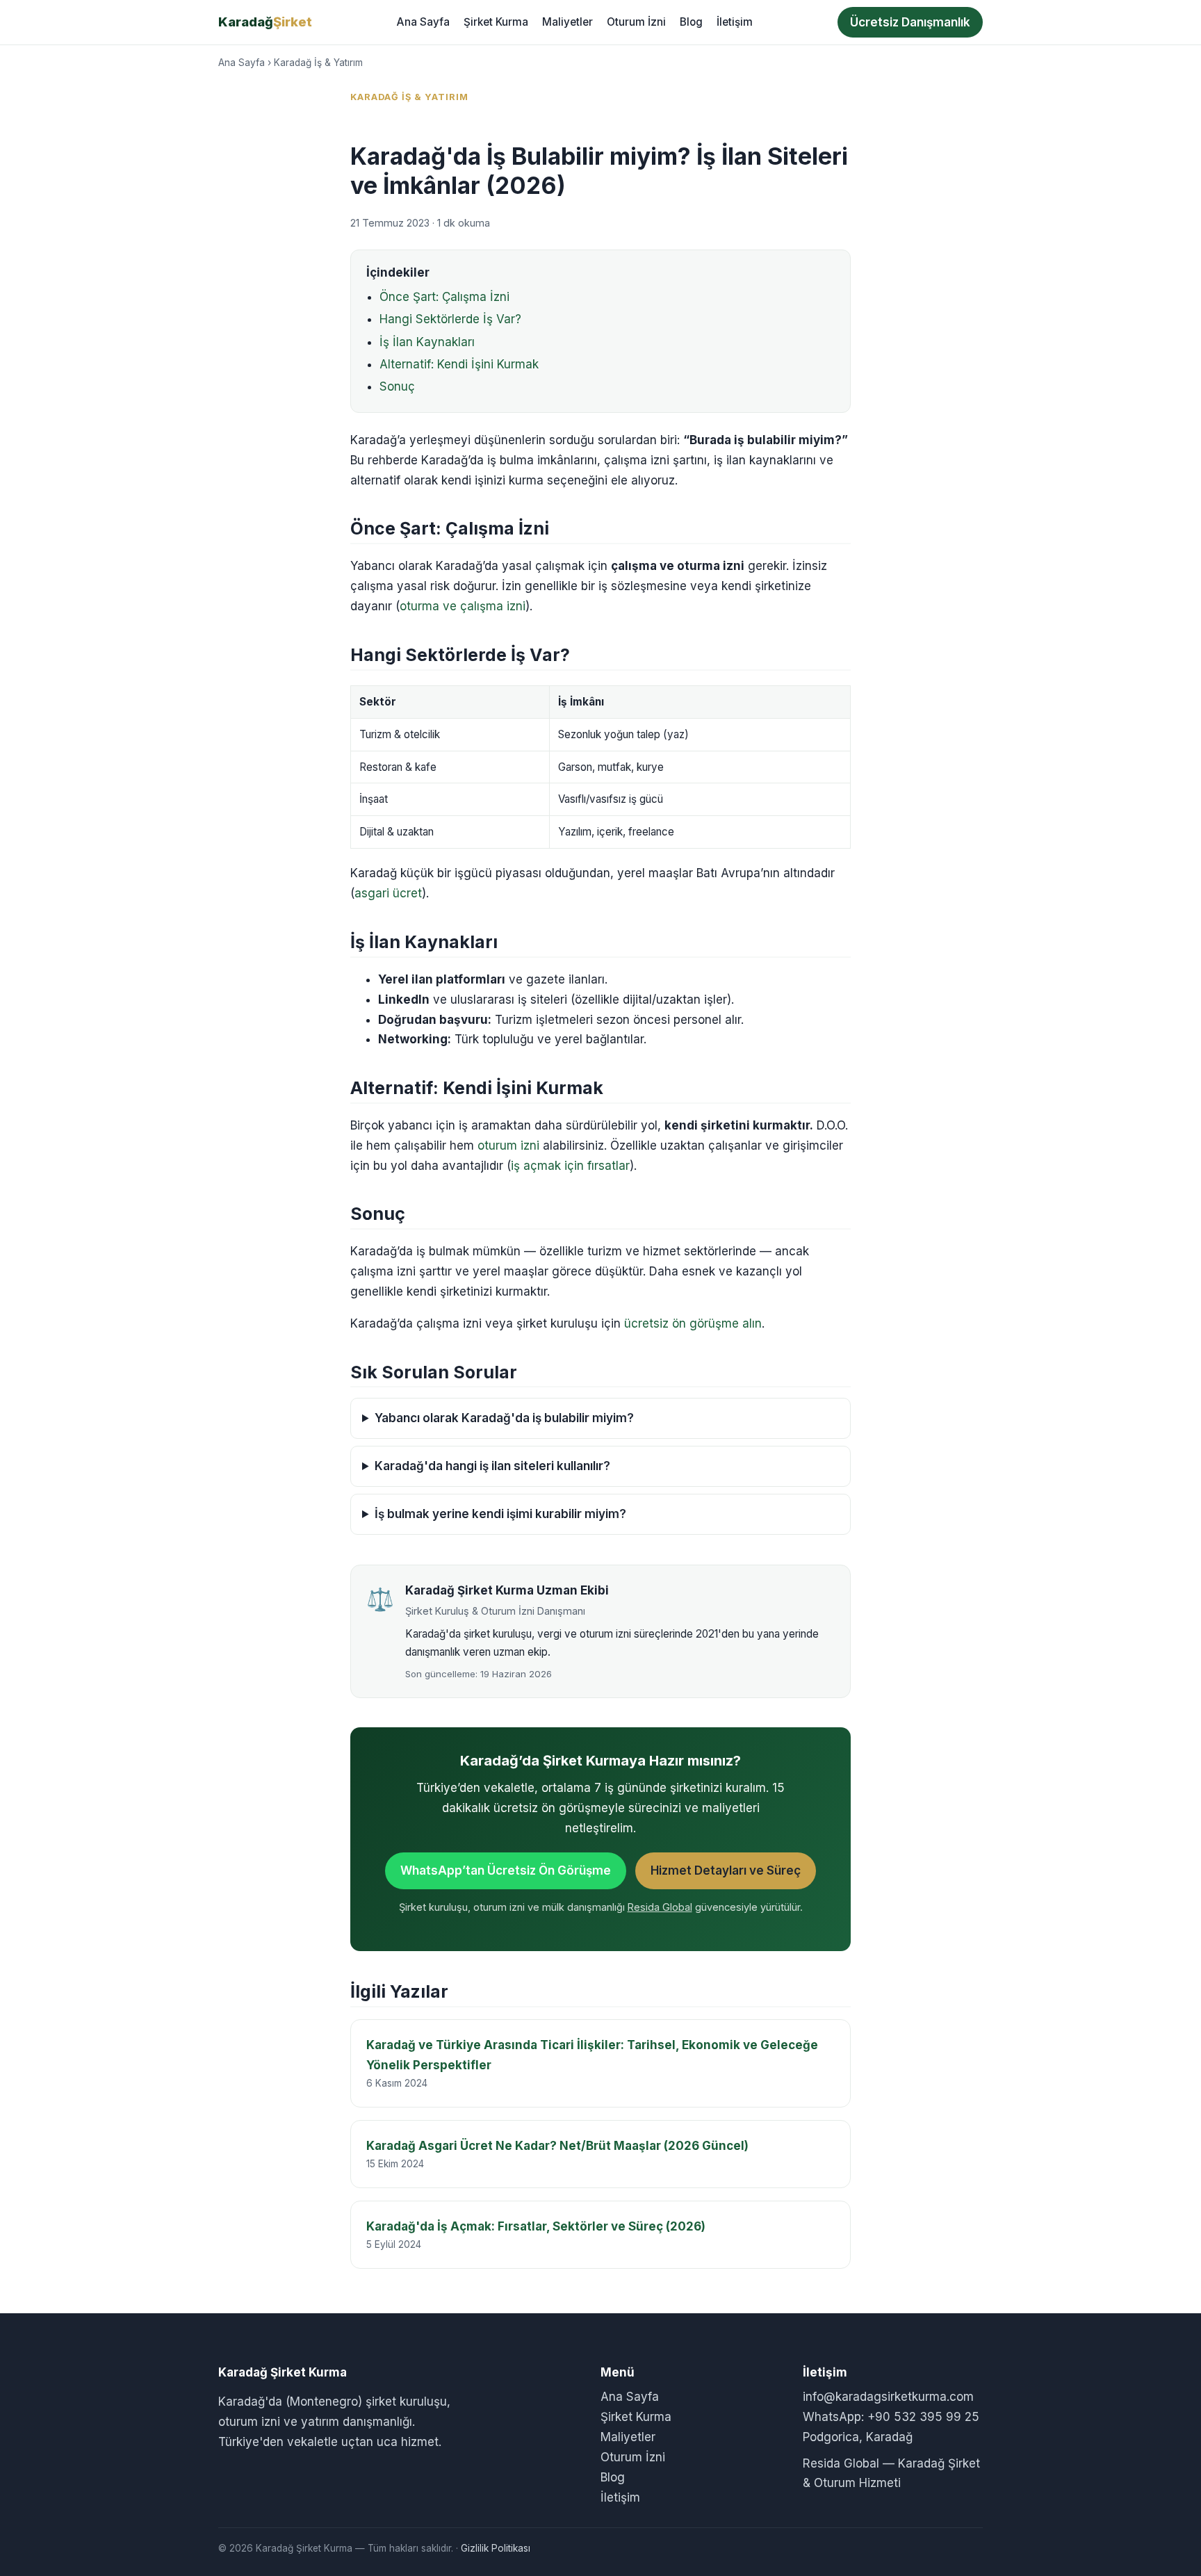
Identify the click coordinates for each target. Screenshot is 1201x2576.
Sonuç (397, 386)
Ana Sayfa (423, 22)
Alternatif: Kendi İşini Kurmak (459, 364)
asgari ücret (388, 893)
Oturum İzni (636, 22)
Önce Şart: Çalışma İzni (444, 297)
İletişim (735, 22)
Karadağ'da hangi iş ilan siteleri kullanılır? (492, 1466)
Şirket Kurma (496, 22)
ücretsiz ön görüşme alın (693, 1323)
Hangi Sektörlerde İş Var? (450, 319)
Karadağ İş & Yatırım (318, 63)
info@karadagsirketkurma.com (888, 2397)
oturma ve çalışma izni (463, 606)
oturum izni (508, 1146)
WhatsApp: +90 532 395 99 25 (891, 2417)
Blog (691, 22)
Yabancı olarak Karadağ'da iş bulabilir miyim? (504, 1418)
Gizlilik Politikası (496, 2548)
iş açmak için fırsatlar (570, 1166)
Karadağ (265, 22)
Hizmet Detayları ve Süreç (726, 1870)
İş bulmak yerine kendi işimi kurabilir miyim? (500, 1514)
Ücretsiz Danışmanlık (910, 22)
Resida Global (660, 1907)
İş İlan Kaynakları (427, 342)
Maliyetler (567, 22)
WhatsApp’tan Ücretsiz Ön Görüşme (506, 1870)
